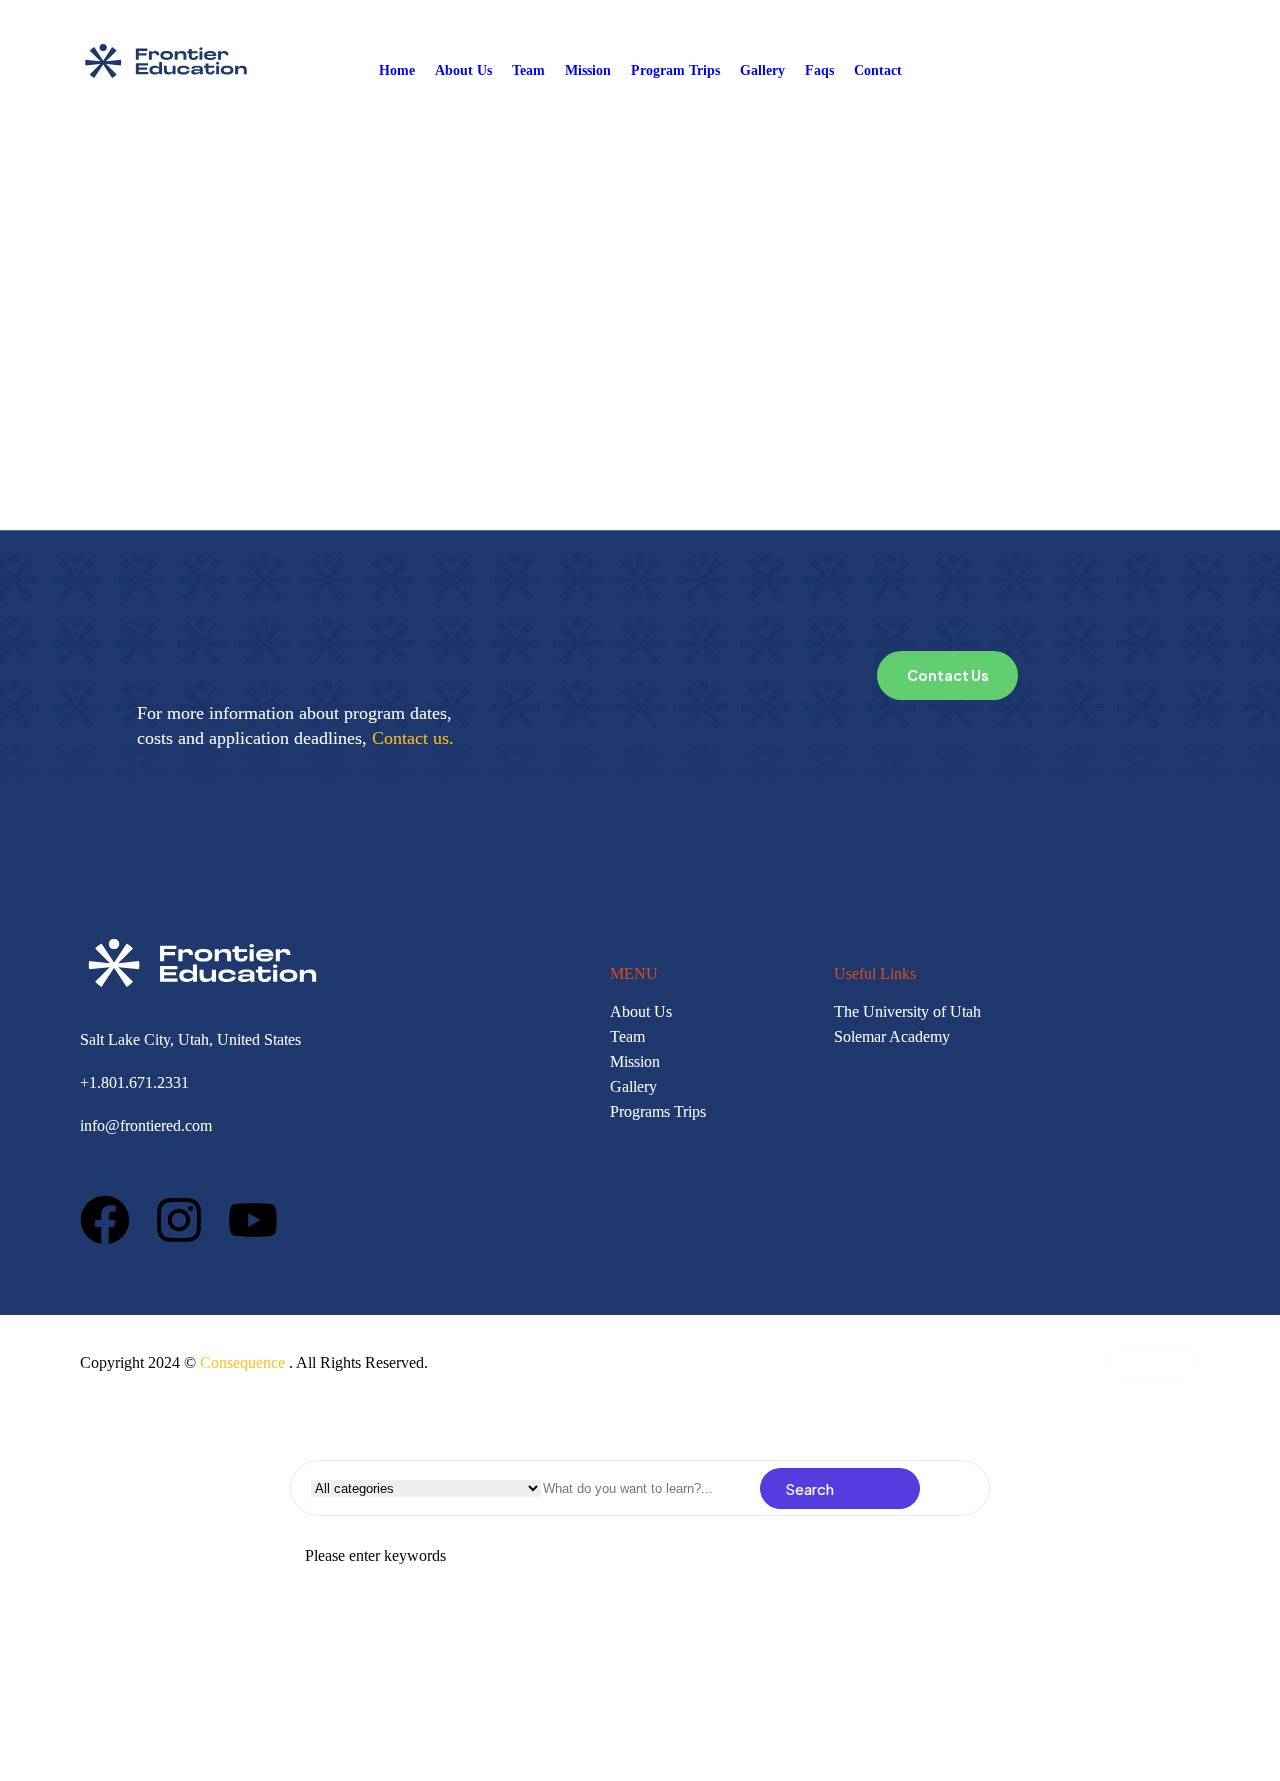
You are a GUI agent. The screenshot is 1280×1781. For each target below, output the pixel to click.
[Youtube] (253, 1220)
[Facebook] (105, 1220)
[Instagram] (179, 1220)
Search (809, 1488)
